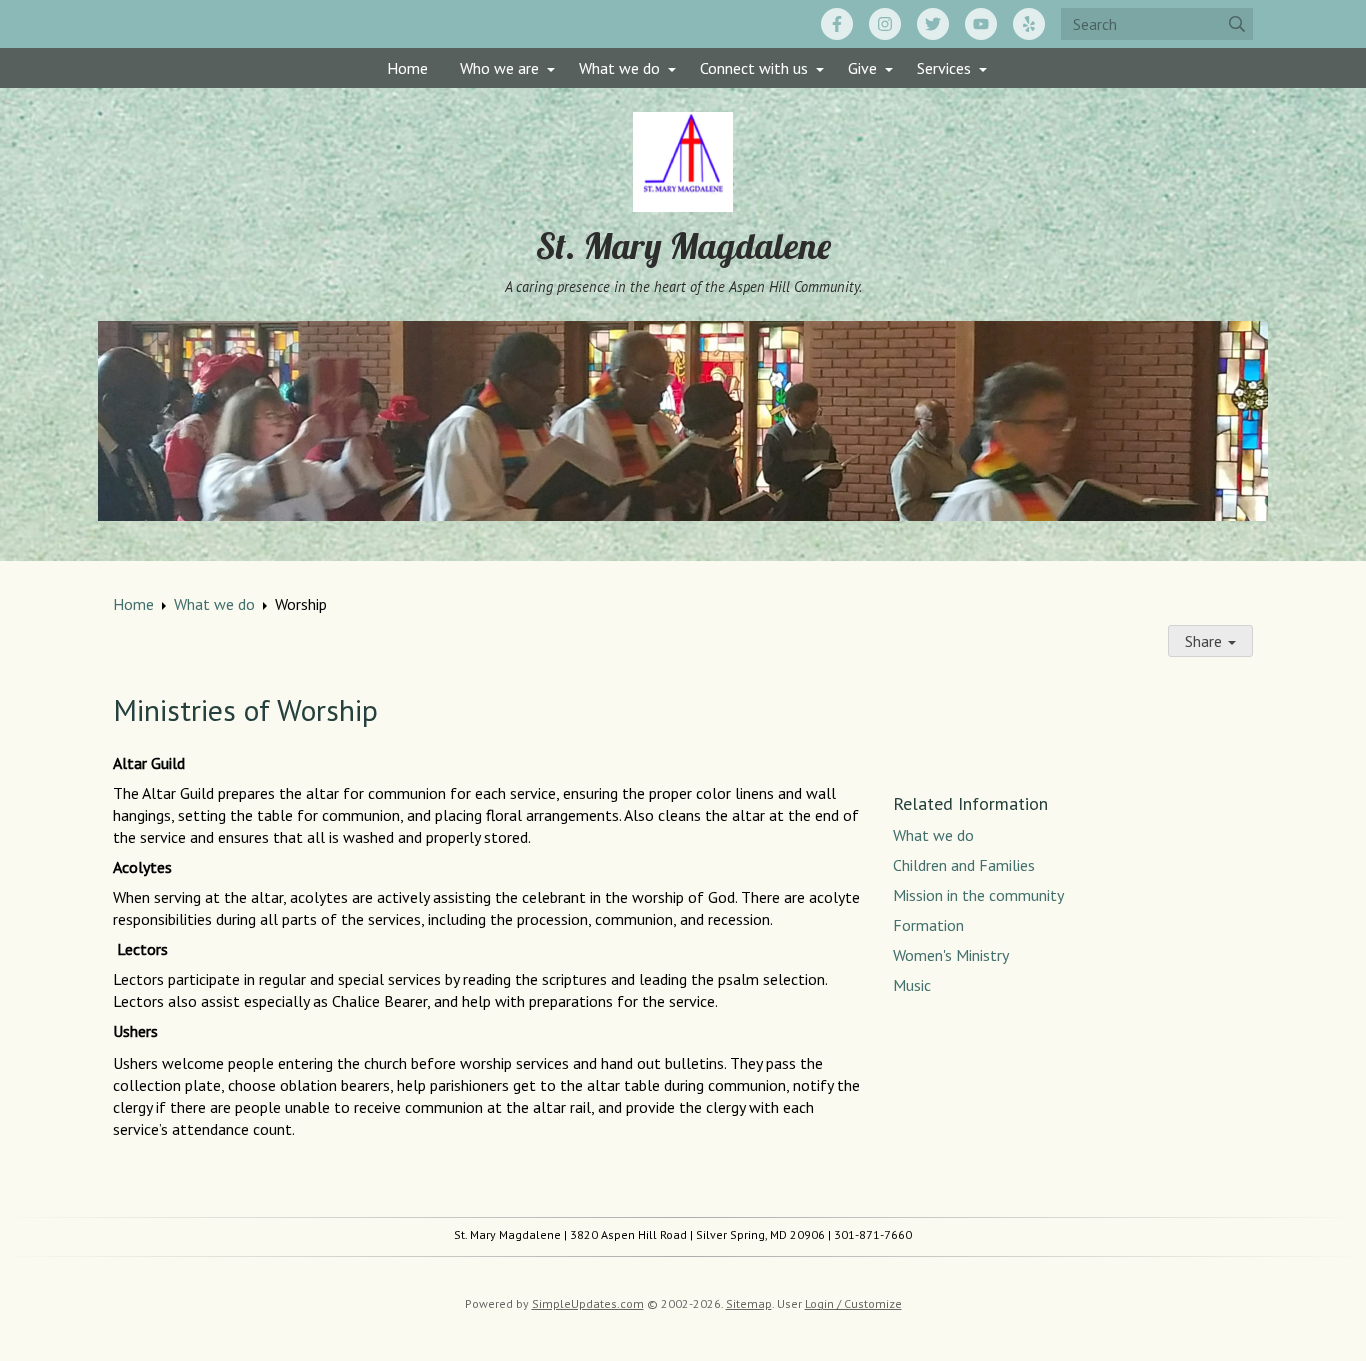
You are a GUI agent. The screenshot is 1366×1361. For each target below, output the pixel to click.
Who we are (499, 68)
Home (407, 68)
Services (944, 68)
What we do (619, 68)
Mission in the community (978, 895)
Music (912, 985)
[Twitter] (933, 24)
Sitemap (749, 1303)
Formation (930, 925)
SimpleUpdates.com (588, 1303)
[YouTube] (981, 24)
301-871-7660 (873, 1234)
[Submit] (1237, 24)
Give (862, 68)
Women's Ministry (951, 955)
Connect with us (754, 68)
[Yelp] (1029, 24)
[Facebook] (837, 24)
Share (1205, 641)
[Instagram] (885, 24)
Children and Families (964, 865)
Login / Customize (853, 1303)
